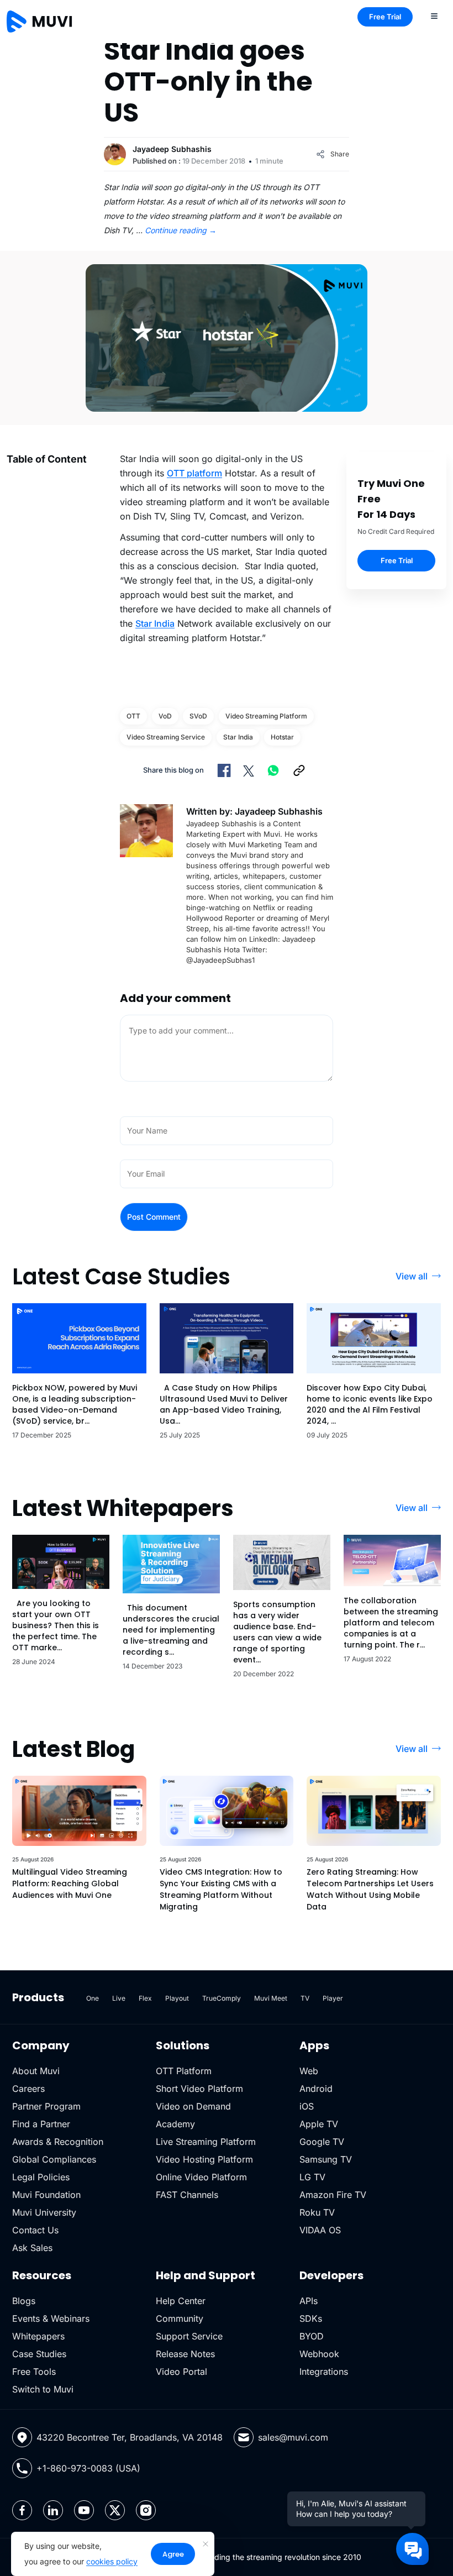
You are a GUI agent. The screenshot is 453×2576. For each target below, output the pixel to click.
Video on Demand (193, 2106)
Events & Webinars (51, 2318)
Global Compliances (54, 2159)
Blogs (24, 2301)
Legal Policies (41, 2177)
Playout (177, 1998)
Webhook (319, 2354)
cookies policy (112, 2561)
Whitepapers (38, 2336)
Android (316, 2089)
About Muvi (36, 2071)
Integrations (324, 2372)
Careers (28, 2089)
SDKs (311, 2318)
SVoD (198, 716)
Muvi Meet (271, 1998)
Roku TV (317, 2212)
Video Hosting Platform (204, 2159)
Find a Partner (41, 2124)
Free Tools (34, 2372)
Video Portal (181, 2372)
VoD (165, 716)
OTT (133, 716)
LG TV (312, 2177)
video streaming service (166, 737)
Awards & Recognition (58, 2142)
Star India (155, 623)
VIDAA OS (320, 2230)
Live (119, 1998)
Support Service (189, 2336)
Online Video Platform (201, 2177)
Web (309, 2071)
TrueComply (222, 1998)
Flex (145, 1998)
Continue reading (181, 230)
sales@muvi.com (293, 2437)
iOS (307, 2106)
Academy (175, 2124)
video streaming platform (266, 716)
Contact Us (35, 2230)
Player (333, 1998)
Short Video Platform (199, 2089)
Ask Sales (32, 2248)
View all (412, 1276)
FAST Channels (187, 2195)
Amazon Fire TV (333, 2195)
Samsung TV (326, 2159)
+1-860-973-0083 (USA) (88, 2468)
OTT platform (194, 473)
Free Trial (385, 17)
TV (305, 1998)
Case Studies (39, 2354)
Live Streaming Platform (206, 2142)
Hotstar (282, 737)
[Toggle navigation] (434, 15)
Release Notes (185, 2354)
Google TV (322, 2142)
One (93, 1998)
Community (180, 2318)
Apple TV (319, 2124)
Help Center (181, 2301)
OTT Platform (184, 2071)
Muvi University (44, 2212)
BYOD (312, 2336)
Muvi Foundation (46, 2195)
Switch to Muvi (43, 2389)
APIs (309, 2301)
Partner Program (46, 2106)
